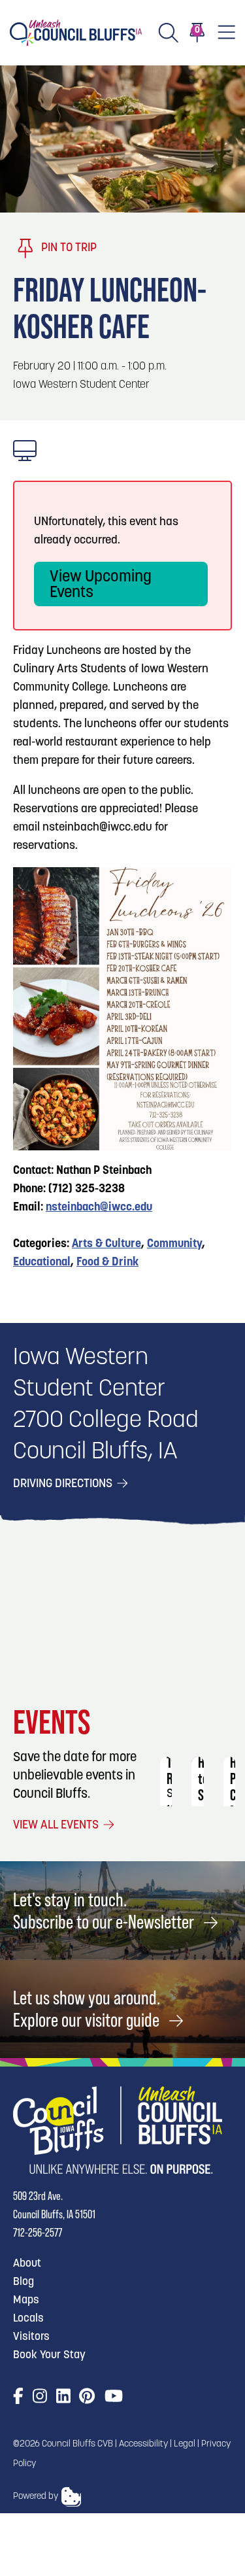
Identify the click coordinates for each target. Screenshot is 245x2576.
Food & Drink (107, 1263)
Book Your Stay (49, 2355)
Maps (26, 2300)
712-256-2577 (38, 2232)
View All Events (57, 1826)
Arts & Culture (106, 1245)
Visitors (31, 2337)
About (27, 2264)
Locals (28, 2319)
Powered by (36, 2497)
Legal (185, 2444)
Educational (42, 1263)
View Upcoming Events (101, 585)
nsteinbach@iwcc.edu (99, 1208)
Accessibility (143, 2444)
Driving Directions (64, 1485)
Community (174, 1245)
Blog (24, 2282)
